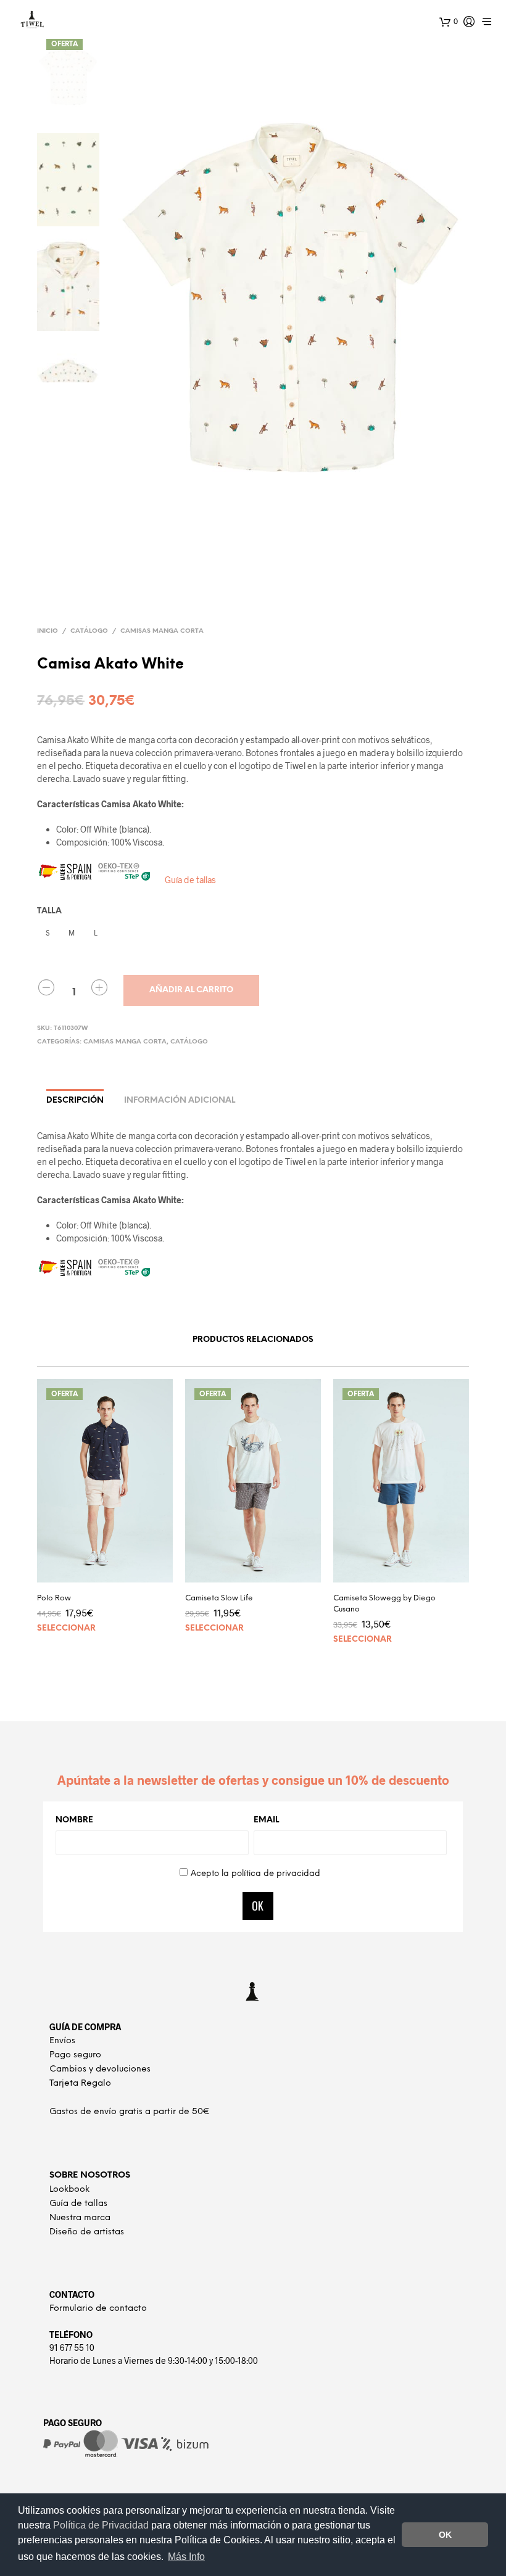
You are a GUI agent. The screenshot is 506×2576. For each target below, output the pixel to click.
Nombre (74, 1820)
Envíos (62, 2041)
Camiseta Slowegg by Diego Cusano (384, 1604)
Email (266, 1820)
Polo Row (54, 1598)
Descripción (75, 1101)
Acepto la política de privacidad (255, 1874)
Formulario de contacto (98, 2309)
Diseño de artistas (87, 2232)
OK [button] (445, 2535)
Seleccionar (66, 1628)
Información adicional (180, 1101)
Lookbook (69, 2190)
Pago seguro (75, 2055)
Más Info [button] (186, 2557)
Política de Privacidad (102, 2525)
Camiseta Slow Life (219, 1598)
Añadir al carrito (191, 990)
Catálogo (89, 631)
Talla (49, 911)
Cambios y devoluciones (100, 2069)
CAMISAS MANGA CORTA (162, 631)
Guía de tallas (190, 880)
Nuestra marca (80, 2218)
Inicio (48, 631)
